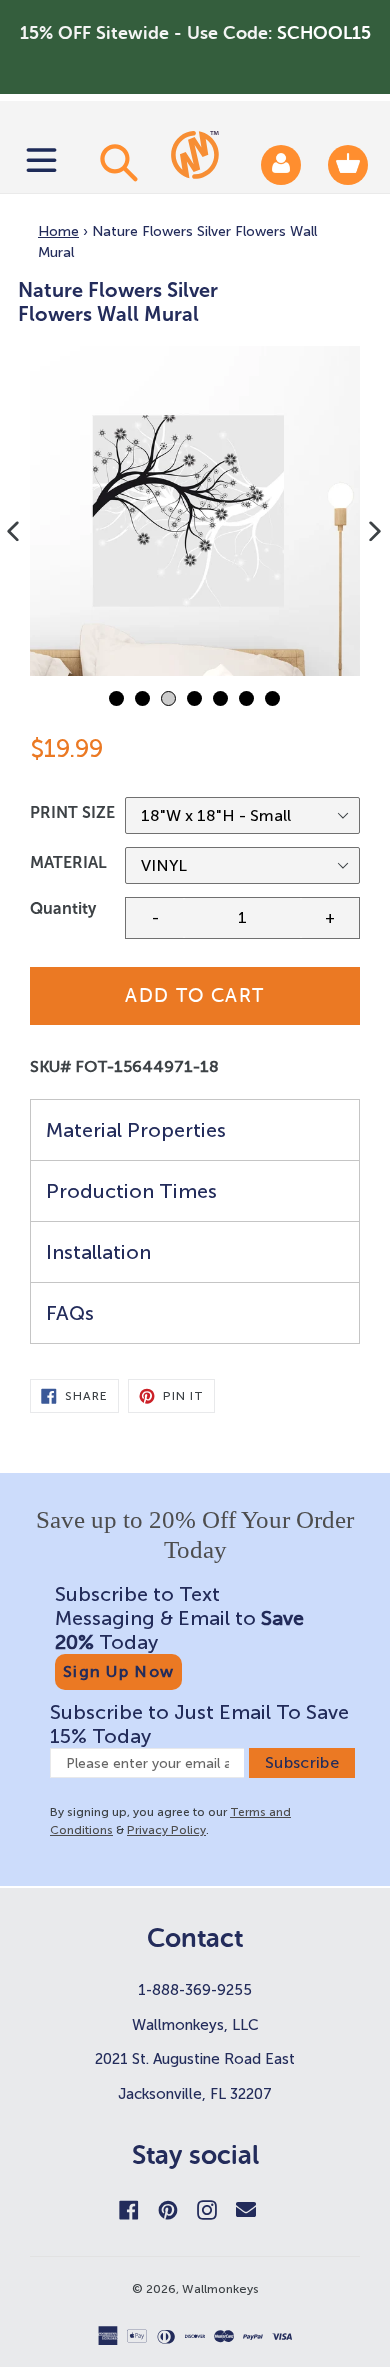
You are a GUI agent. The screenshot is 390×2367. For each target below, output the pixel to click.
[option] (195, 511)
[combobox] (116, 162)
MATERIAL (68, 862)
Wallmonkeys (220, 2289)
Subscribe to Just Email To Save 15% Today (199, 1724)
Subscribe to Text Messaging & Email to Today (179, 1618)
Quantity (63, 908)
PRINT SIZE (72, 812)
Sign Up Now (118, 1671)
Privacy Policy (166, 1830)
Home (58, 231)
